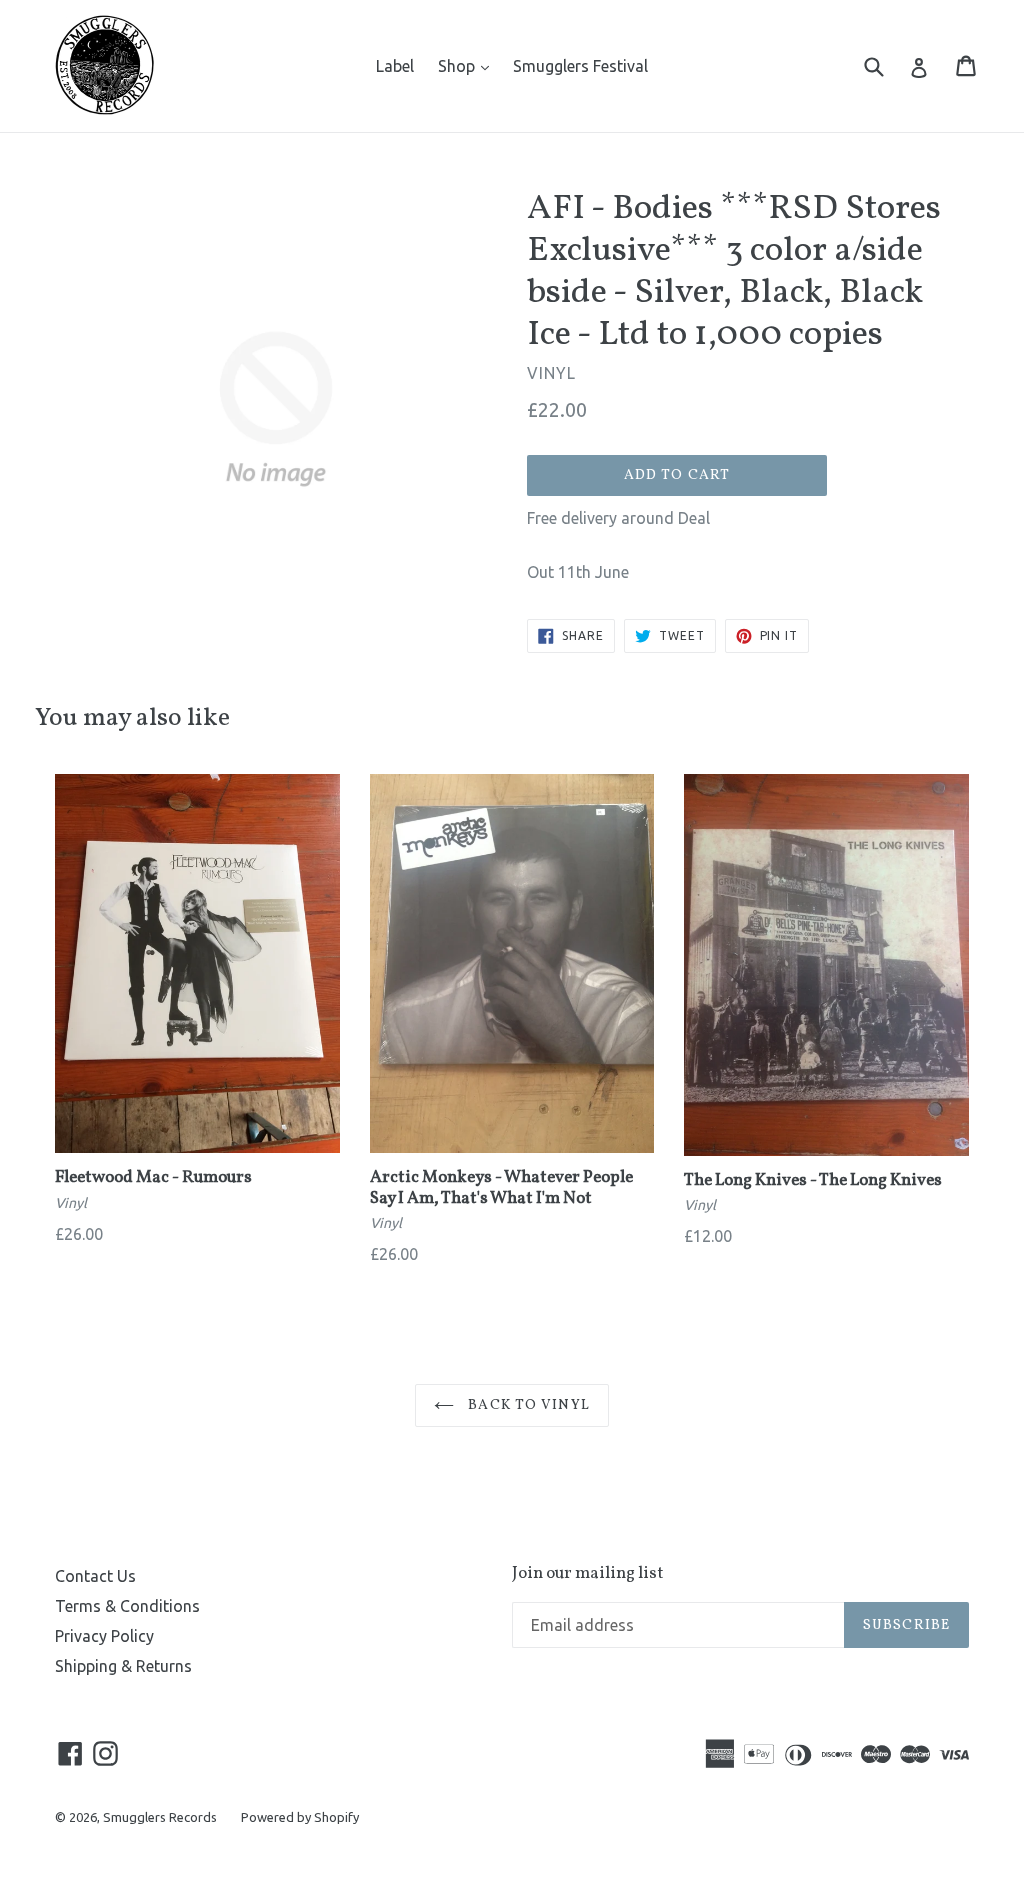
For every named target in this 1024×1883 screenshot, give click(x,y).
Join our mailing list (588, 1574)
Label (395, 66)
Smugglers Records (160, 1817)
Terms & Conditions (127, 1606)
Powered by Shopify (300, 1817)
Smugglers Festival (580, 66)
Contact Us (95, 1576)
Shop (468, 65)
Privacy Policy (104, 1636)
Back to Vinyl (527, 1405)
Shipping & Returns (123, 1666)
